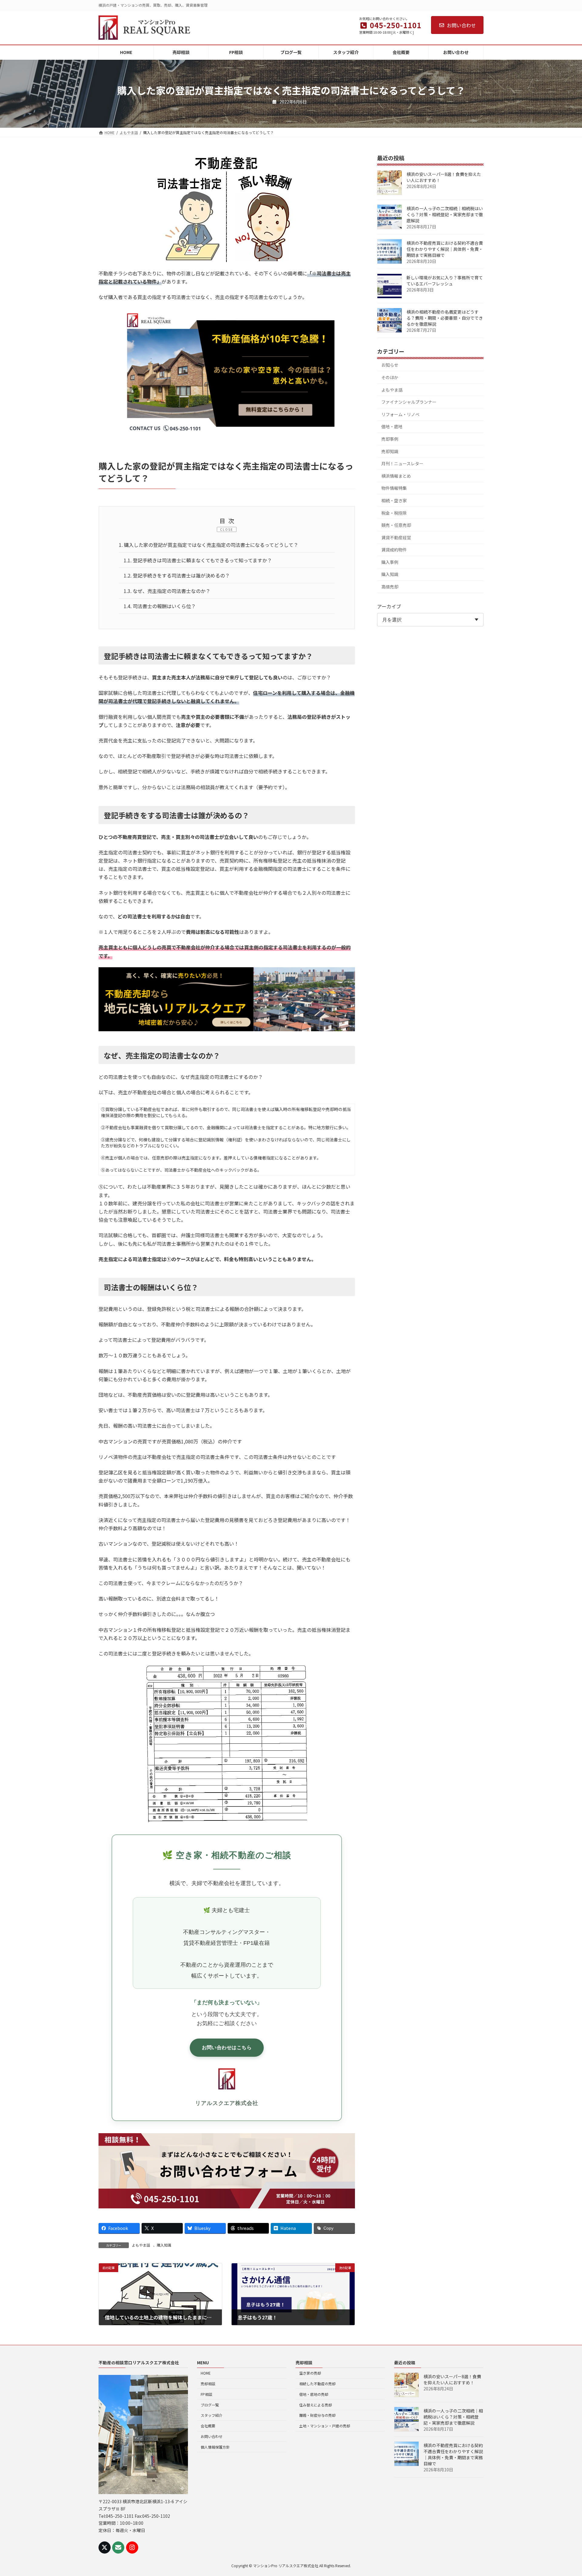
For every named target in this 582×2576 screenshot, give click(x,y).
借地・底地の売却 (314, 2394)
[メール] (118, 2547)
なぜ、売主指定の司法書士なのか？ (167, 591)
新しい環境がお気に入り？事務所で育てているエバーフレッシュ (445, 281)
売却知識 (390, 451)
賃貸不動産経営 (396, 537)
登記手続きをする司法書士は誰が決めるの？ (177, 575)
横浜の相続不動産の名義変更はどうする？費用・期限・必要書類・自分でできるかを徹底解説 (445, 318)
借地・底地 (392, 426)
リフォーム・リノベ (400, 414)
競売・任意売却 (396, 525)
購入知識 (164, 2245)
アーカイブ (389, 606)
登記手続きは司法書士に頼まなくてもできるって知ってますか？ (198, 560)
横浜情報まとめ (396, 476)
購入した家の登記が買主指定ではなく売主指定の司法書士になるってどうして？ (209, 545)
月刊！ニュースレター (402, 463)
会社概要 (208, 2426)
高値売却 (390, 587)
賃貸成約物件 (394, 550)
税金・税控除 (394, 513)
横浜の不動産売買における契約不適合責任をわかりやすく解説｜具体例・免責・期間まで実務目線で (445, 249)
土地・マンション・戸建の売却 (325, 2426)
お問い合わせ (461, 25)
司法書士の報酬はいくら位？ (160, 606)
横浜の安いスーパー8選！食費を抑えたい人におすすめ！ (444, 177)
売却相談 (208, 2384)
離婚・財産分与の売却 (317, 2415)
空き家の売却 (310, 2373)
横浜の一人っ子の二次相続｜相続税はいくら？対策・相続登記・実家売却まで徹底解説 (445, 214)
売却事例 (390, 439)
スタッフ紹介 (212, 2415)
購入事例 (390, 562)
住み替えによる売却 (316, 2405)
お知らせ (390, 365)
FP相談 (206, 2394)
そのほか (390, 377)
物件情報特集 (394, 488)
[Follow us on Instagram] (132, 2547)
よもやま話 (141, 2245)
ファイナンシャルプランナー (409, 402)
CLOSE (227, 529)
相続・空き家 (394, 500)
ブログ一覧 (210, 2405)
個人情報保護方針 (215, 2447)
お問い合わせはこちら (227, 2047)
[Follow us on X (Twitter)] (105, 2547)
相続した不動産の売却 (317, 2384)
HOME (206, 2373)
